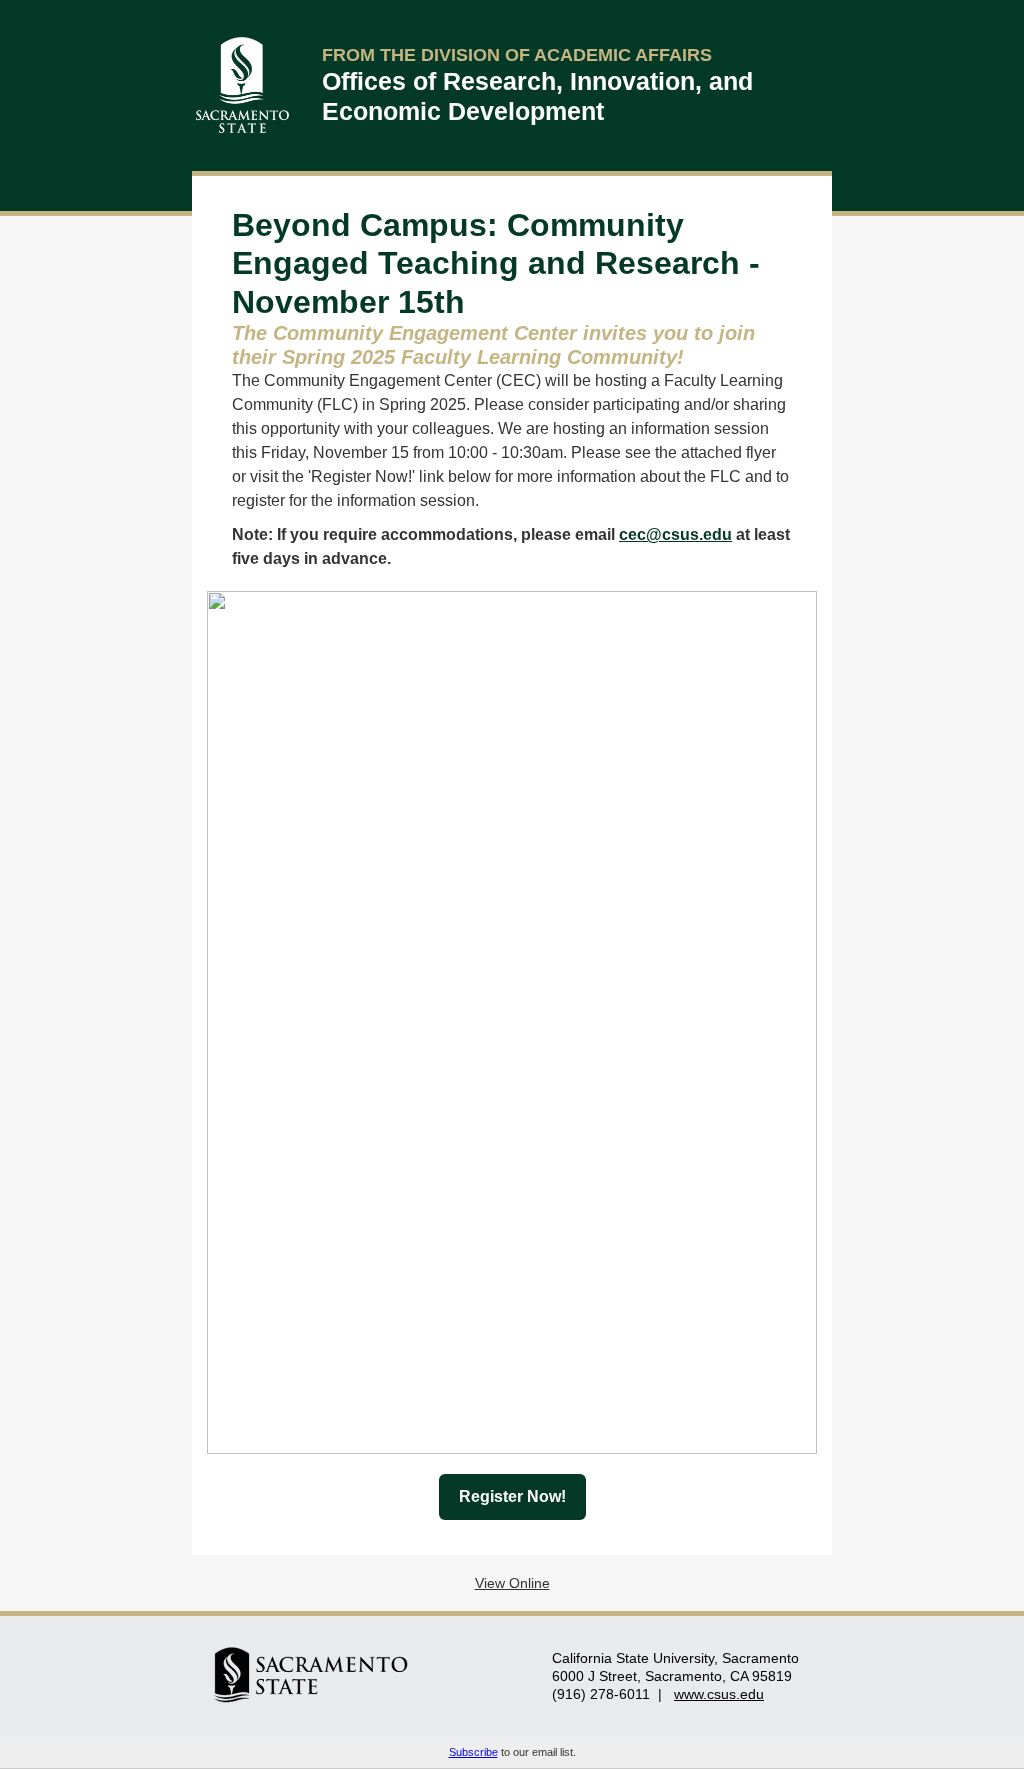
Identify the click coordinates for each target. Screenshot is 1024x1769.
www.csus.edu (719, 1694)
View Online (512, 1583)
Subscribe (473, 1752)
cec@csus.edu (675, 534)
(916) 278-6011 (601, 1694)
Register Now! (512, 1496)
